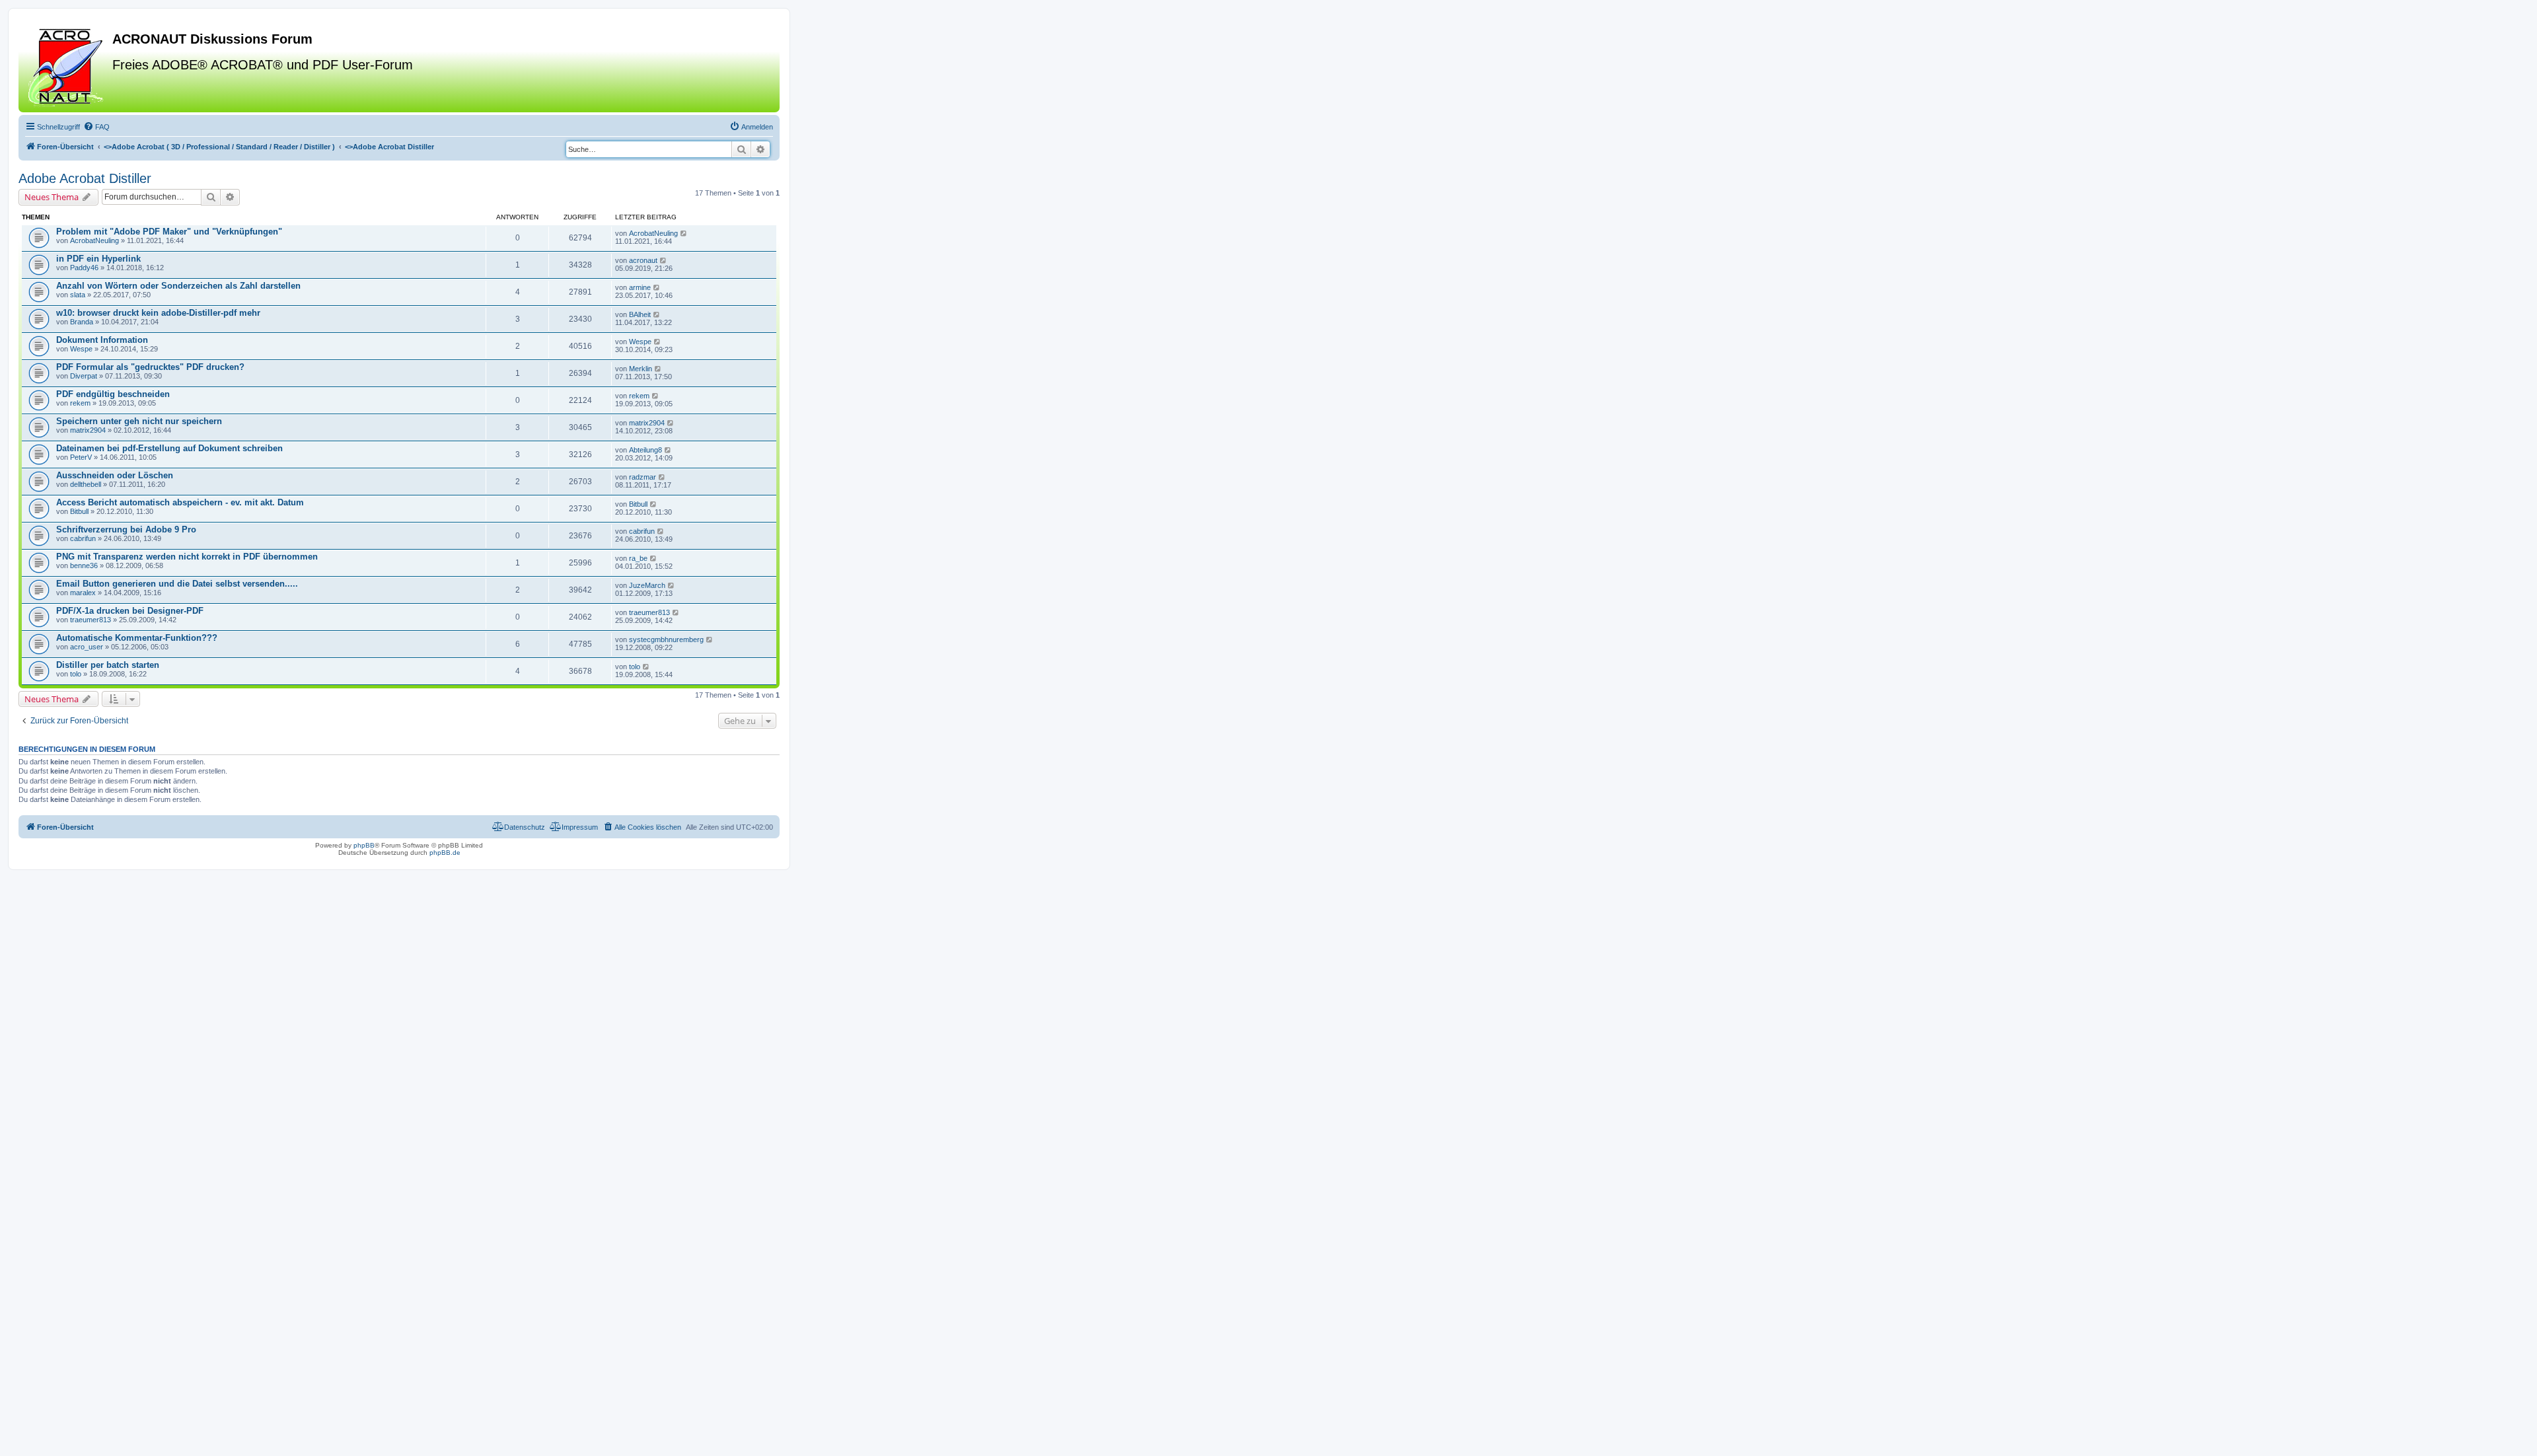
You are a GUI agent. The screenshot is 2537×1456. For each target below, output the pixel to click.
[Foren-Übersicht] (67, 65)
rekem (80, 403)
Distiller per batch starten (108, 665)
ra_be (638, 558)
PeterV (81, 457)
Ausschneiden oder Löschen (115, 475)
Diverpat (84, 376)
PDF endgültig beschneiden (113, 394)
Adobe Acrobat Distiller (85, 178)
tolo (76, 674)
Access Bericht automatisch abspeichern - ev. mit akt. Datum (180, 502)
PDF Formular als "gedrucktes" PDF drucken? (150, 367)
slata (78, 295)
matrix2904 (88, 430)
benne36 (84, 565)
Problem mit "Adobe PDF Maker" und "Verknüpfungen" (169, 232)
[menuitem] (96, 127)
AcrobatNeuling (94, 240)
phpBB (364, 845)
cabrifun (83, 538)
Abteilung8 (645, 450)
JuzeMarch (647, 585)
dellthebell (86, 484)
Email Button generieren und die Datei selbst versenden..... (177, 584)
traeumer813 (91, 620)
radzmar (643, 477)
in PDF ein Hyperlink (98, 259)
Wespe (81, 349)
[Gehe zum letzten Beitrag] (684, 233)
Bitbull (79, 511)
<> (219, 147)
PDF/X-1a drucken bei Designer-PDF (130, 611)
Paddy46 (84, 268)
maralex (83, 593)
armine (640, 287)
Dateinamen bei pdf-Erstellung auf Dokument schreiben (169, 448)
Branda (82, 322)
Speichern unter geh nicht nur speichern (139, 421)
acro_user (87, 647)
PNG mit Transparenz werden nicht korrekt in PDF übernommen (187, 557)
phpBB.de (445, 853)
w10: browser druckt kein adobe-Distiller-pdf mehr (158, 313)
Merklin (641, 369)
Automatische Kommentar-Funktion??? (137, 638)
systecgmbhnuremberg (666, 639)
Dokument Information (102, 340)
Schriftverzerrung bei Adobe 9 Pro (126, 529)
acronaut (643, 260)
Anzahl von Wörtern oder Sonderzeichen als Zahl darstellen (178, 286)
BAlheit (640, 314)
